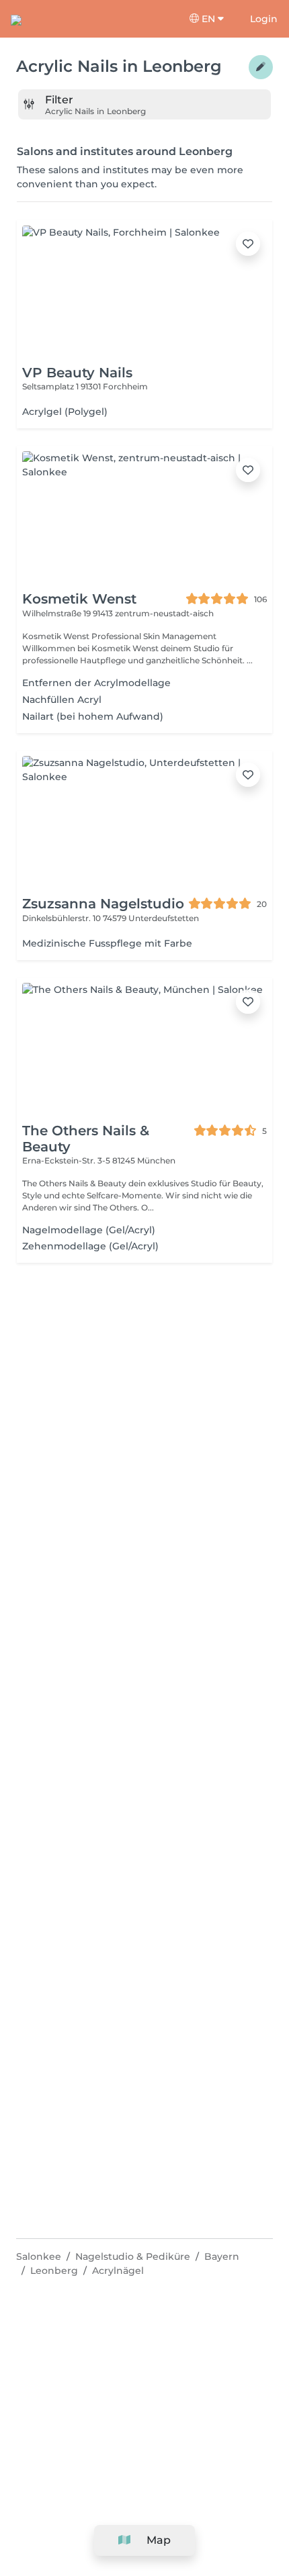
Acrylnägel (118, 2271)
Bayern (222, 2256)
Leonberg (54, 2271)
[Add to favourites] (248, 244)
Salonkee (39, 2256)
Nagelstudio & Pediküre (133, 2256)
